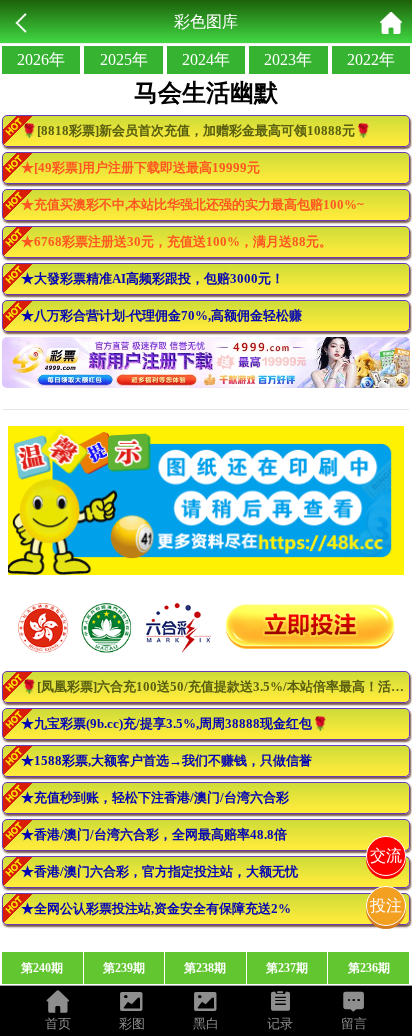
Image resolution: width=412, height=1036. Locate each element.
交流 (386, 855)
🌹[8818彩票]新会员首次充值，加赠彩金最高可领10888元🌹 (196, 130)
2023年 (288, 59)
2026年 (41, 59)
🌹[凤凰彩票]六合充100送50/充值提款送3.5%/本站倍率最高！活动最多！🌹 (215, 686)
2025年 (124, 59)
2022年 (371, 59)
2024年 (206, 59)
